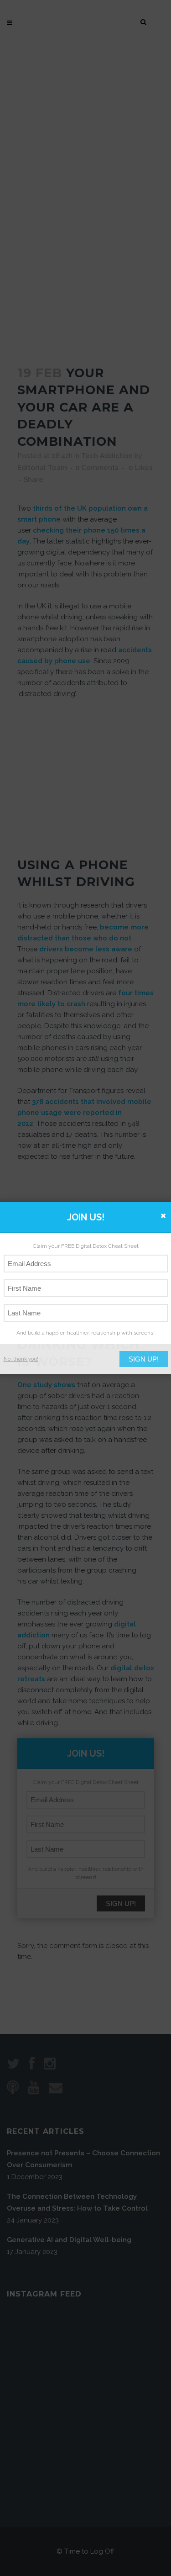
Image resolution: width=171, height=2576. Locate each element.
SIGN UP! (144, 1359)
